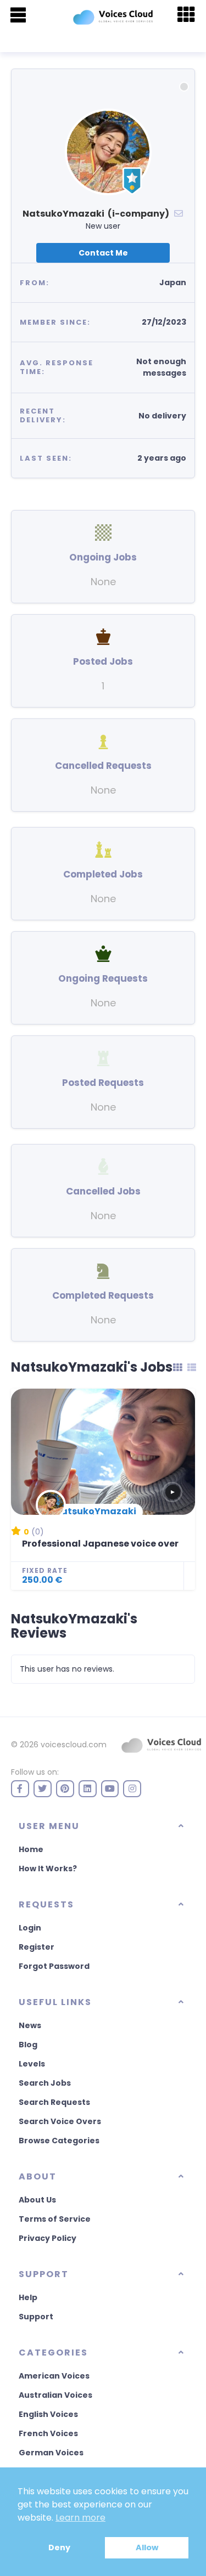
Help (28, 2297)
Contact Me (103, 253)
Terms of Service (55, 2219)
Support (36, 2317)
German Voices (51, 2453)
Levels (32, 2064)
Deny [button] (59, 2547)
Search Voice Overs (60, 2121)
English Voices (48, 2414)
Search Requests (54, 2102)
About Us (37, 2200)
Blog (28, 2045)
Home (31, 1849)
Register (37, 1947)
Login (30, 1928)
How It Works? (48, 1869)
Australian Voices (55, 2395)
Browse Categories (59, 2141)
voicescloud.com (74, 1745)
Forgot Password (54, 1966)
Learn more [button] (80, 2518)
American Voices (54, 2376)
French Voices (48, 2433)
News (30, 2025)
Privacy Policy (48, 2238)
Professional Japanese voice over (100, 1544)
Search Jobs (45, 2083)
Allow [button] (147, 2547)
